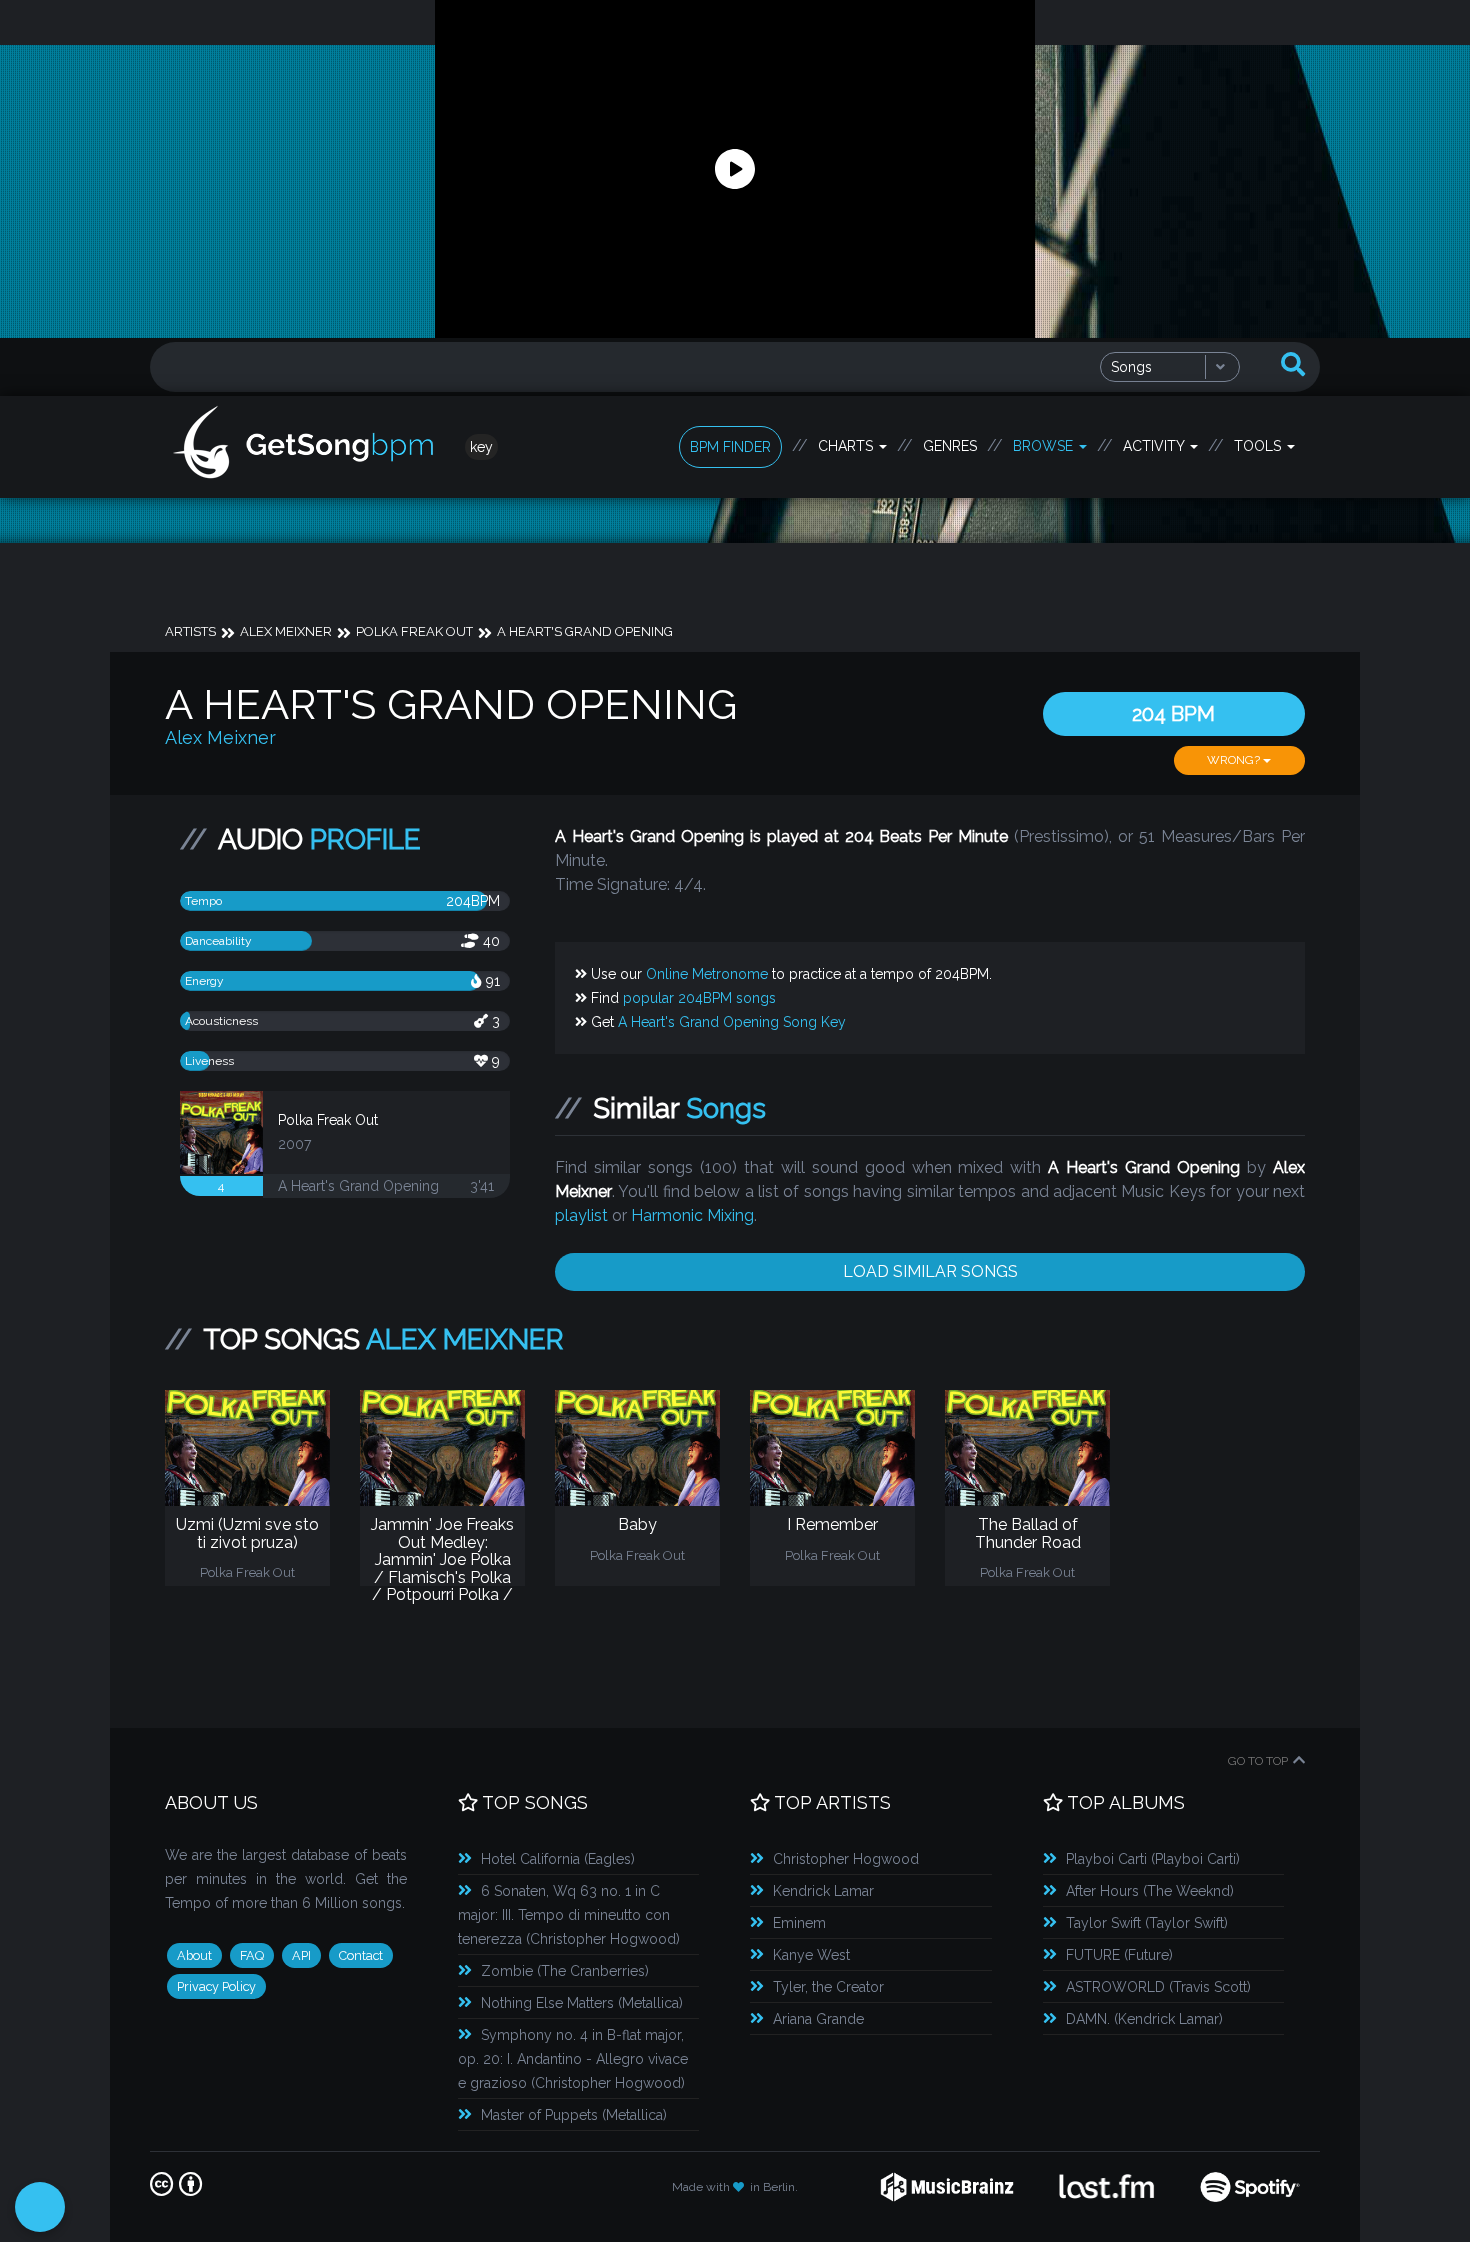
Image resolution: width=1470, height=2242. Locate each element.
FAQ (252, 1955)
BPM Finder (730, 447)
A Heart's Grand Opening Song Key (732, 1022)
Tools (1259, 446)
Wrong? (1235, 760)
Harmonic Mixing (692, 1215)
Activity (1155, 446)
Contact (361, 1955)
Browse (1045, 446)
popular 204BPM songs (699, 998)
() (558, 1859)
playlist (581, 1215)
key (481, 447)
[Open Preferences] (40, 2207)
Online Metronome (707, 974)
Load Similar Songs (930, 1271)
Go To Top (1258, 1761)
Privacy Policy (216, 1986)
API (301, 1955)
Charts (847, 446)
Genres (950, 446)
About (194, 1955)
